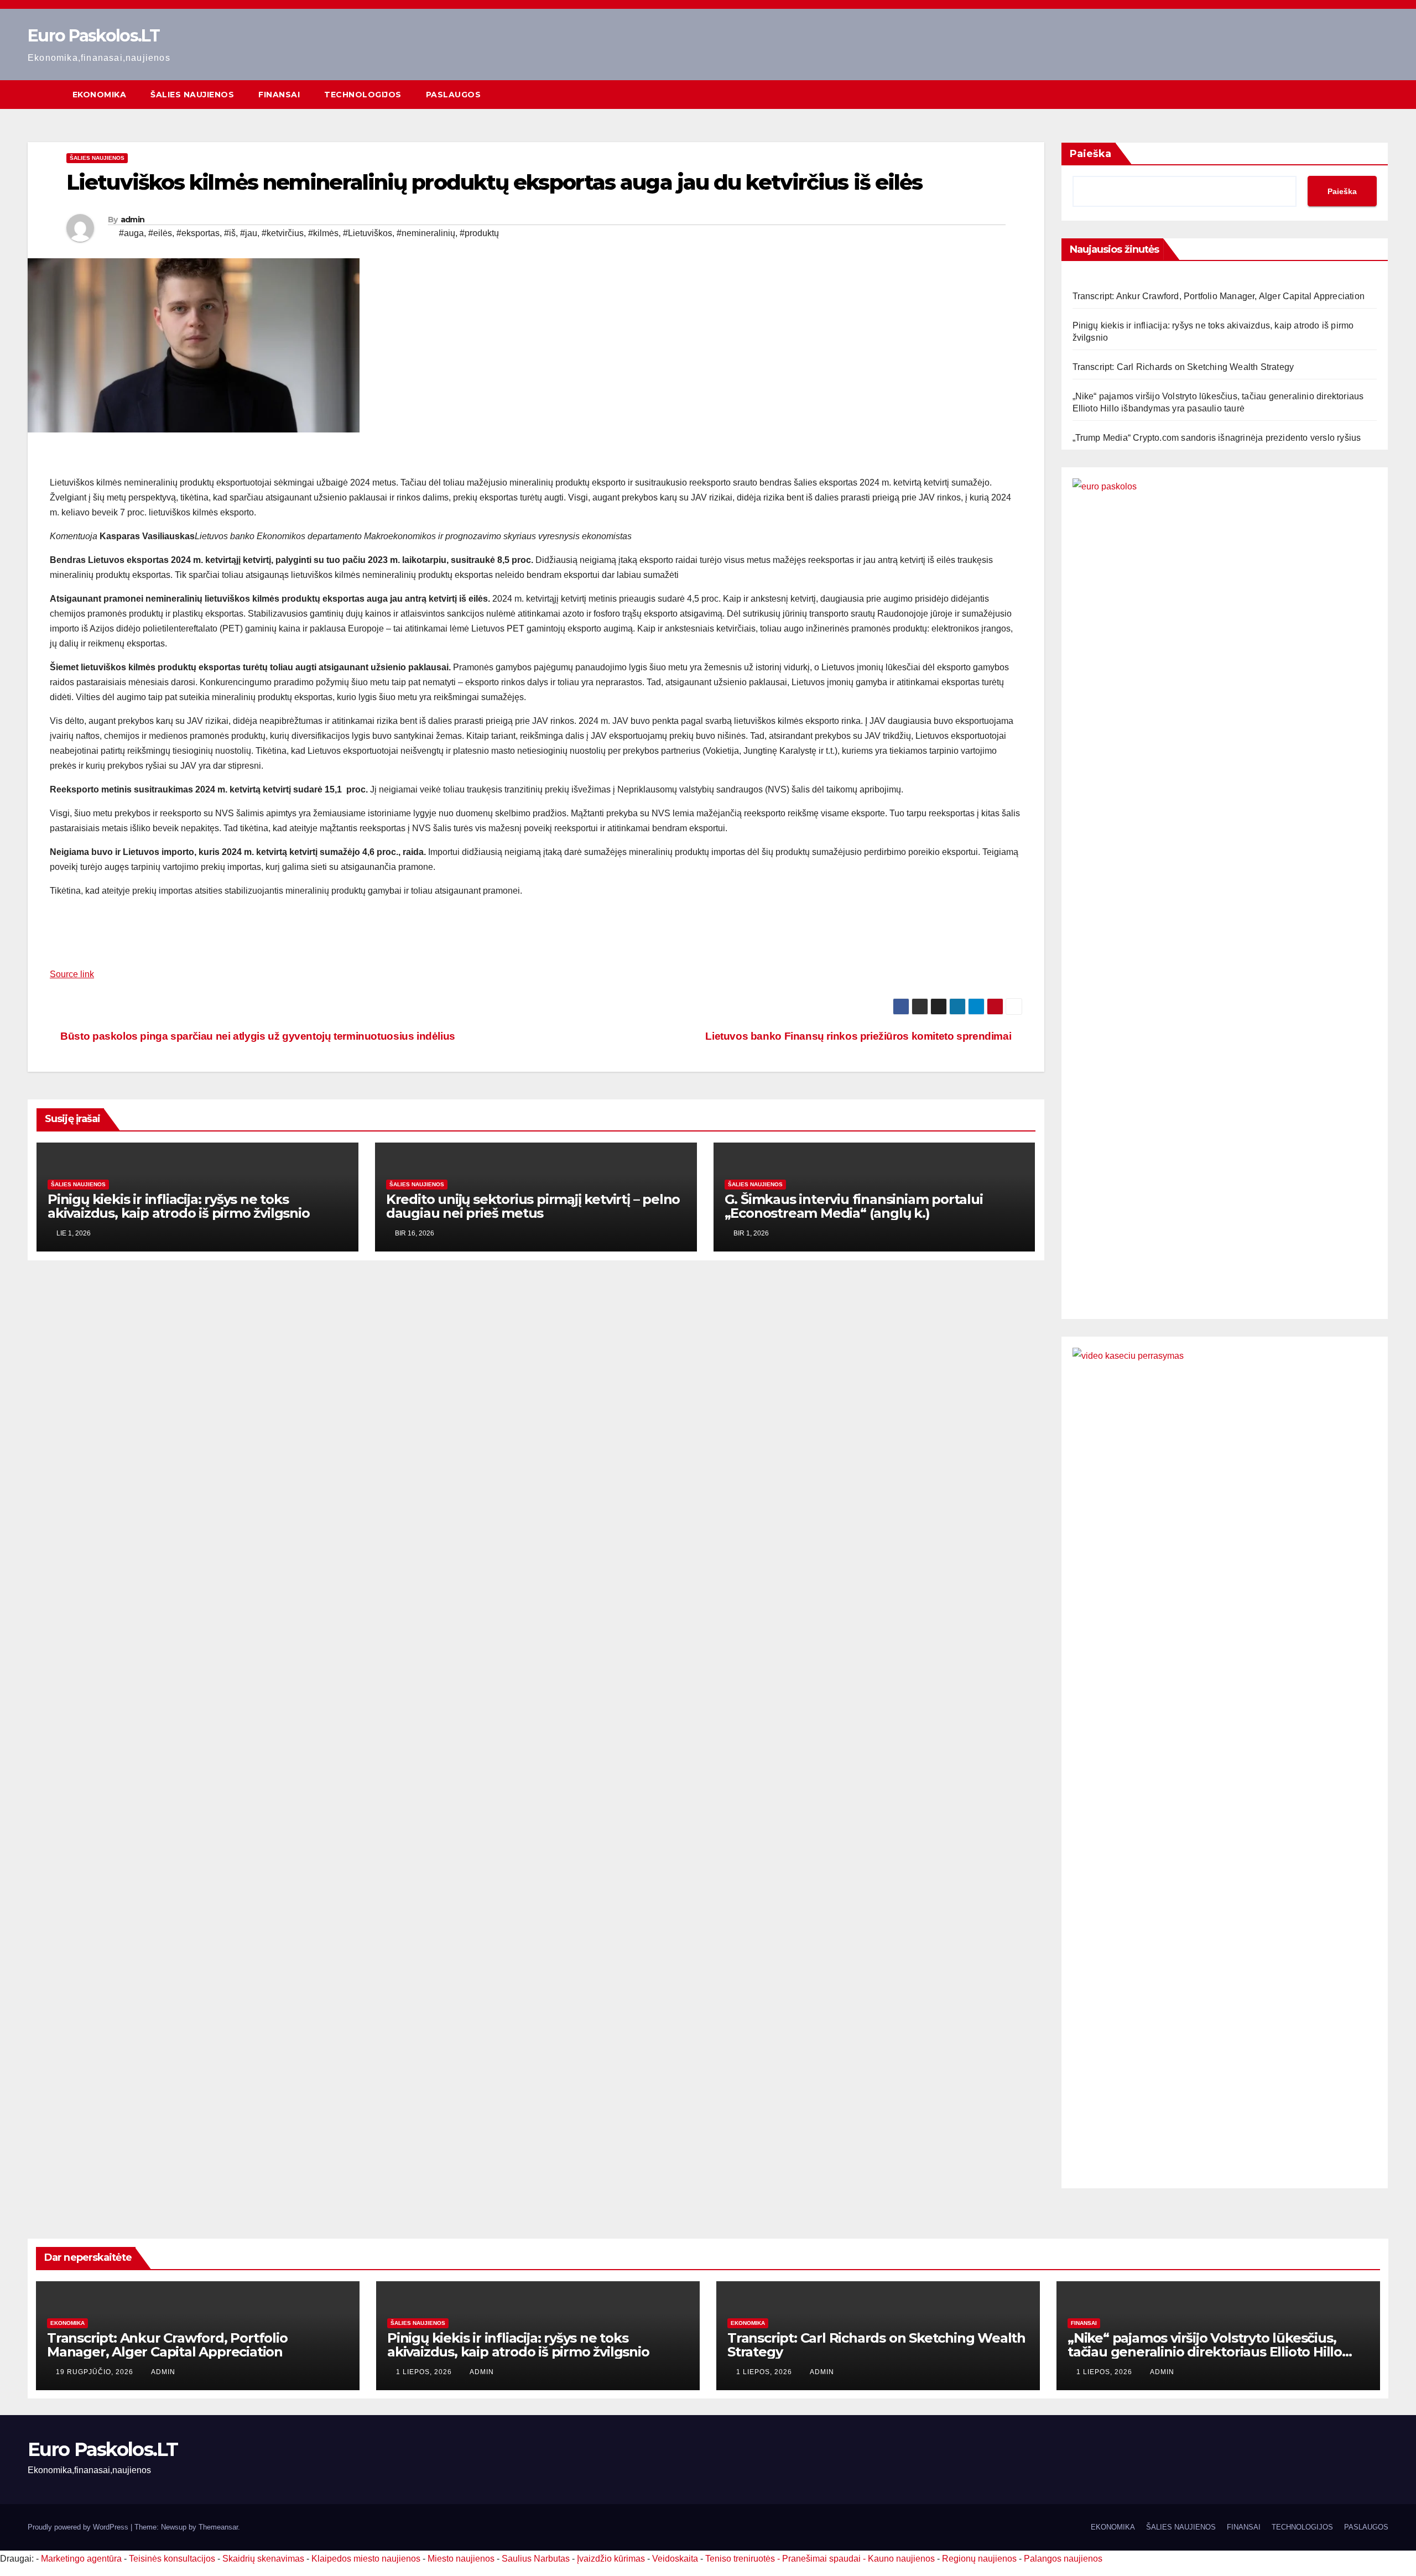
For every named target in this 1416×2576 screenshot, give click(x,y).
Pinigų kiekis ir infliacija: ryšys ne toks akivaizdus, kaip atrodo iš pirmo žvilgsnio (179, 1206)
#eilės (160, 233)
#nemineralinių (426, 233)
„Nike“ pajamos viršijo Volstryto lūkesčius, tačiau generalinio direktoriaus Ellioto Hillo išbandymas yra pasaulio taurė (1205, 2352)
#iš (230, 233)
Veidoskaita (675, 2559)
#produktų (479, 233)
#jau (249, 233)
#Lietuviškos (368, 233)
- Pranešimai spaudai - (822, 2559)
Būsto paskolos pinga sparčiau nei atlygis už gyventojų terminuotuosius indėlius (257, 1036)
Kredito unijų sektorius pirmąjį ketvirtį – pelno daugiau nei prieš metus (533, 1206)
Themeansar (218, 2527)
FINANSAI (279, 95)
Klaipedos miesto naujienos (366, 2559)
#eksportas (198, 233)
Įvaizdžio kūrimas (611, 2559)
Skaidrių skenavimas (263, 2559)
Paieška (1090, 154)
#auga (131, 233)
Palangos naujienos (1063, 2559)
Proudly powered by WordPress (79, 2527)
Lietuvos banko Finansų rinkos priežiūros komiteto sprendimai (860, 1036)
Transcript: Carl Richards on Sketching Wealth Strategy (1183, 367)
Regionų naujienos (979, 2559)
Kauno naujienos (901, 2559)
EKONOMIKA (100, 95)
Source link (72, 974)
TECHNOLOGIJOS (363, 95)
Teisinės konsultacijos (172, 2559)
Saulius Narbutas (536, 2559)
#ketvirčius (283, 233)
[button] (1381, 94)
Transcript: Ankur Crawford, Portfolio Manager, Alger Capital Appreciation (1219, 296)
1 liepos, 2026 (425, 2372)
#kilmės (323, 233)
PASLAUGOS (454, 95)
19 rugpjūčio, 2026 (96, 2372)
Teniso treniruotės (740, 2559)
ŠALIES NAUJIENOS (192, 95)
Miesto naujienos (461, 2559)
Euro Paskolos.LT (93, 36)
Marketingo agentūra (81, 2559)
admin (133, 220)
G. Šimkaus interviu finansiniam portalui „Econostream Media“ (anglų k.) (854, 1206)
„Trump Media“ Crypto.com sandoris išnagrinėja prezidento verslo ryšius (1217, 438)
